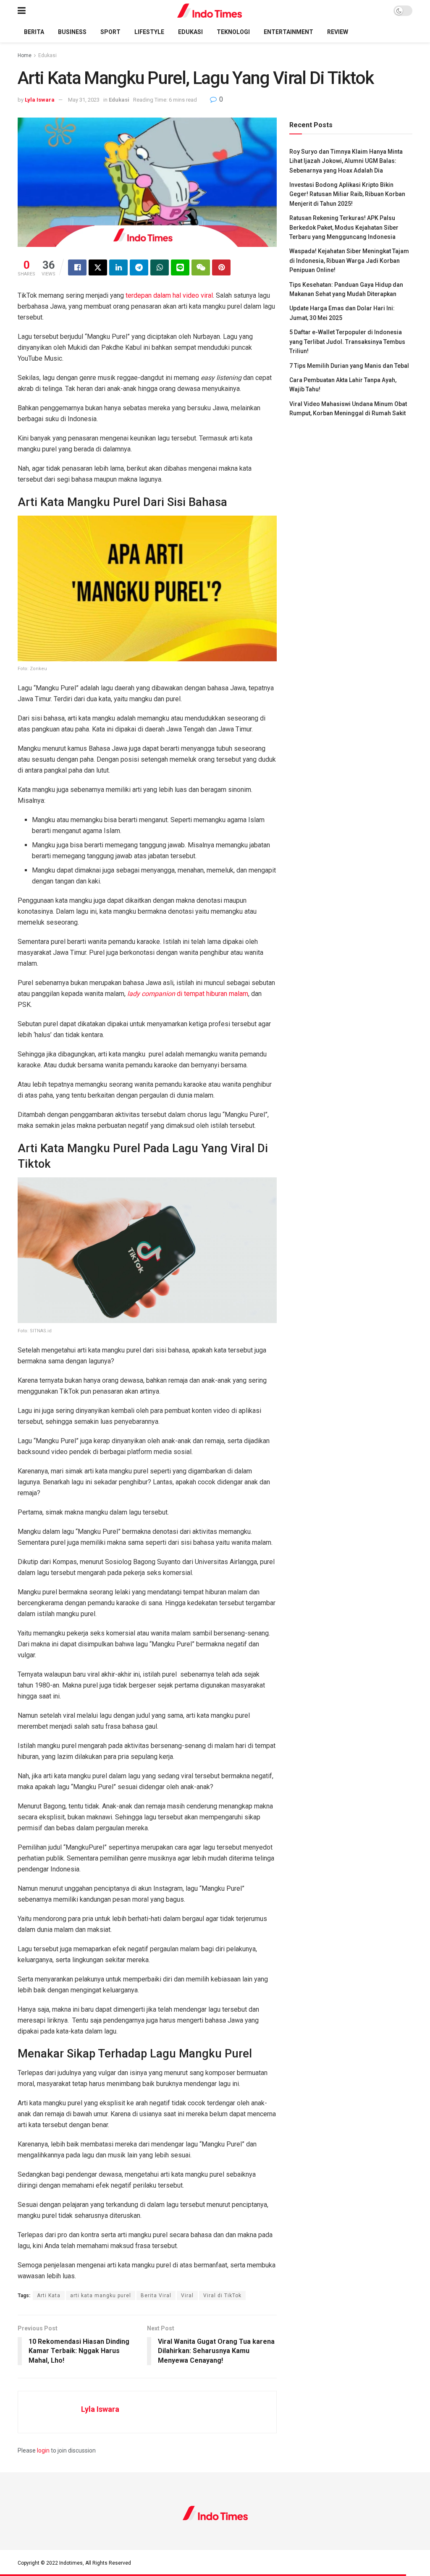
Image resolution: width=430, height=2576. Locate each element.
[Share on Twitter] (98, 267)
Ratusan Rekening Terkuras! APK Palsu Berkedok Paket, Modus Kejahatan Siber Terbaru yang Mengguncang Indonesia (344, 227)
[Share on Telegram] (139, 267)
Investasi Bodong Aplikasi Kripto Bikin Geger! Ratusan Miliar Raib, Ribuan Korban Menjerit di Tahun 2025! (347, 194)
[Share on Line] (180, 267)
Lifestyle (149, 32)
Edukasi (190, 32)
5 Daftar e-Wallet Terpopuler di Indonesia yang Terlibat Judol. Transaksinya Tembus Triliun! (347, 342)
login (43, 2450)
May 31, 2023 (84, 100)
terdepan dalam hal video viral (169, 295)
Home (25, 55)
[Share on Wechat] (201, 267)
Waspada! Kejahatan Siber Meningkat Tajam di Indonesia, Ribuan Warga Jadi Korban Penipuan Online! (349, 261)
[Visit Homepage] (210, 11)
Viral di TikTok (222, 2296)
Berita (34, 32)
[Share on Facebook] (77, 267)
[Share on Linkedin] (118, 267)
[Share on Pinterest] (221, 267)
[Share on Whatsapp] (160, 267)
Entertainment (288, 32)
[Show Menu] (22, 11)
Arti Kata (49, 2296)
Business (72, 32)
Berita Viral (156, 2296)
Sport (110, 32)
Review (338, 32)
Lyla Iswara (40, 100)
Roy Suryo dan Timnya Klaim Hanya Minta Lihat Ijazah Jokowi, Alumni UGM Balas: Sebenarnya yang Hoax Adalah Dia (346, 161)
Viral (187, 2296)
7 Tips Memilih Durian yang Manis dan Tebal (349, 366)
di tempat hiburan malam (188, 994)
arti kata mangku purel (101, 2296)
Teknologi (233, 32)
